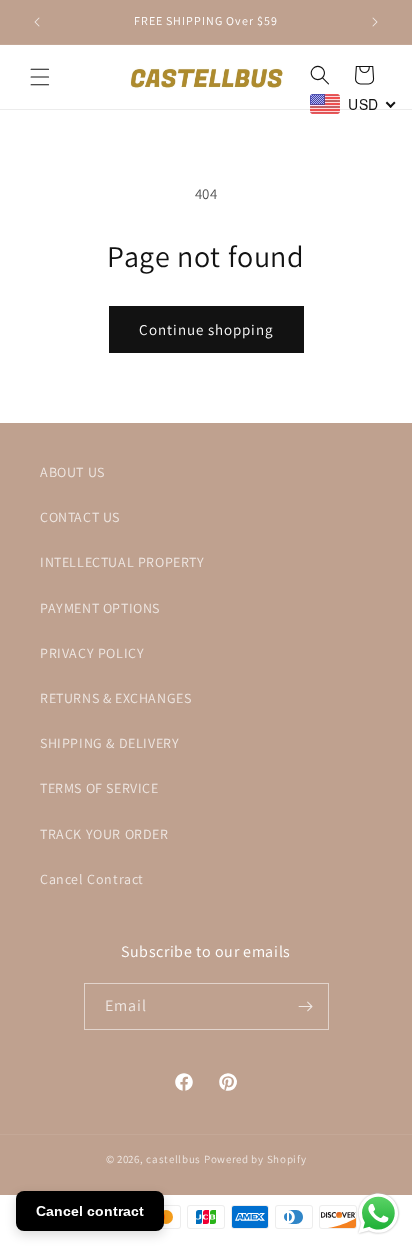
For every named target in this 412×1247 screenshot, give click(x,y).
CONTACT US (80, 517)
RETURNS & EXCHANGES (115, 698)
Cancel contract (90, 1211)
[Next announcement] (375, 22)
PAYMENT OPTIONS (100, 608)
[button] (40, 77)
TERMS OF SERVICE (99, 788)
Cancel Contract (92, 879)
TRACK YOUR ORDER (104, 834)
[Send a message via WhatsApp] (378, 1213)
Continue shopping (206, 329)
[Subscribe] (306, 1006)
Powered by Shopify (255, 1159)
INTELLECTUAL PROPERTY (122, 562)
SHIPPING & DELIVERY (109, 743)
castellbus (173, 1159)
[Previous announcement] (37, 22)
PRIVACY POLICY (92, 653)
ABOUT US (72, 472)
